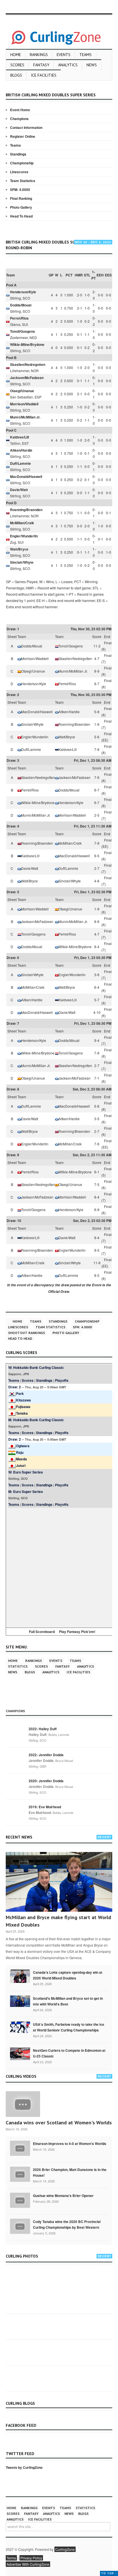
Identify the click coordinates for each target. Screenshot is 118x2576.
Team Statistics (23, 181)
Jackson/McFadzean (27, 378)
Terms (11, 2558)
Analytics (68, 65)
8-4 (97, 947)
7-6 (97, 777)
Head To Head (21, 216)
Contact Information (26, 127)
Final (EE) (107, 737)
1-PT (94, 275)
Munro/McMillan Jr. (25, 417)
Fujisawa (23, 1407)
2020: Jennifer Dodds (46, 1781)
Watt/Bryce (19, 549)
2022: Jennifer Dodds (46, 1755)
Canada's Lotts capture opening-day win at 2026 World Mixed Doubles (68, 1975)
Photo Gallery (21, 207)
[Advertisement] (59, 1567)
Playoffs (62, 1380)
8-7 (97, 684)
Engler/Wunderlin (24, 536)
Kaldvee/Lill (19, 437)
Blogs (16, 75)
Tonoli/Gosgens (22, 331)
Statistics (18, 1666)
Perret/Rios (19, 318)
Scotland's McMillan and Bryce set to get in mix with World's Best (68, 2001)
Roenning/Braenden (26, 510)
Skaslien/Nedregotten (28, 364)
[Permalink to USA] (20, 2027)
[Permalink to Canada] (20, 1976)
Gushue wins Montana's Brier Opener (63, 2196)
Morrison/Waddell (24, 404)
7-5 (97, 1184)
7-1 (97, 1078)
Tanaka (22, 1413)
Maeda (21, 1459)
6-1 (97, 1172)
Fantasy (41, 65)
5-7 (97, 1000)
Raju (20, 1452)
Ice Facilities (44, 75)
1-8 (97, 724)
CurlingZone (65, 2549)
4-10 (97, 1012)
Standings (18, 154)
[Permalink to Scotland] (20, 2001)
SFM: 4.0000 (20, 190)
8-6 (97, 921)
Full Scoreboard (42, 1632)
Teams (85, 55)
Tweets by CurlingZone (24, 2467)
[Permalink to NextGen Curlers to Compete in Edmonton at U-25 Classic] (20, 2053)
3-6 (97, 975)
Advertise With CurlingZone (28, 2564)
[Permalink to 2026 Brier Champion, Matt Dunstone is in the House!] (20, 2174)
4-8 (97, 881)
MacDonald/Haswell (26, 476)
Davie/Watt (19, 490)
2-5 (97, 815)
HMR (79, 275)
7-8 (97, 749)
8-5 (97, 1275)
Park (20, 1393)
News (92, 65)
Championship (22, 163)
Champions (19, 119)
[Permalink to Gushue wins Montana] (20, 2200)
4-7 (97, 658)
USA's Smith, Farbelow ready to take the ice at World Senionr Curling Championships (69, 2027)
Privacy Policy (31, 2558)
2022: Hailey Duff (43, 1729)
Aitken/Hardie (21, 450)
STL (87, 275)
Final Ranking (21, 198)
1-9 (97, 909)
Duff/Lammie (20, 463)
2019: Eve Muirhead (45, 1807)
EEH (100, 275)
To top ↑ (109, 2573)
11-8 (97, 1263)
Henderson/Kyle (23, 292)
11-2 (97, 646)
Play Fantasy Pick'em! (77, 1632)
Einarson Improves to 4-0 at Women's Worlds (70, 2144)
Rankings (39, 55)
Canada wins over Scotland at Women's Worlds (59, 2123)
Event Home (20, 110)
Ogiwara (23, 1446)
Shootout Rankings (26, 1333)
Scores (17, 65)
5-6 (97, 737)
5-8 (97, 712)
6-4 (97, 987)
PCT (69, 275)
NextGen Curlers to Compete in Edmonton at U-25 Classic (69, 2053)
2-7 (97, 868)
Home (16, 55)
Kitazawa (23, 1400)
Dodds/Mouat (21, 305)
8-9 (97, 671)
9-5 (97, 856)
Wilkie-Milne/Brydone (27, 344)
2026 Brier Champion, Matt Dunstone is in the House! (70, 2172)
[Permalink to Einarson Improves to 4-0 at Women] (20, 2148)
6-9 (97, 1210)
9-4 (97, 1040)
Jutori (21, 1466)
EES (108, 275)
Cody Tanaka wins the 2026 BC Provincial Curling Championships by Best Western (67, 2224)
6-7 (97, 790)
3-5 (97, 1119)
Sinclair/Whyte (22, 562)
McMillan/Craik (22, 523)
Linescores (19, 172)
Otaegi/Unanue (22, 391)
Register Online (23, 136)
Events (64, 55)
